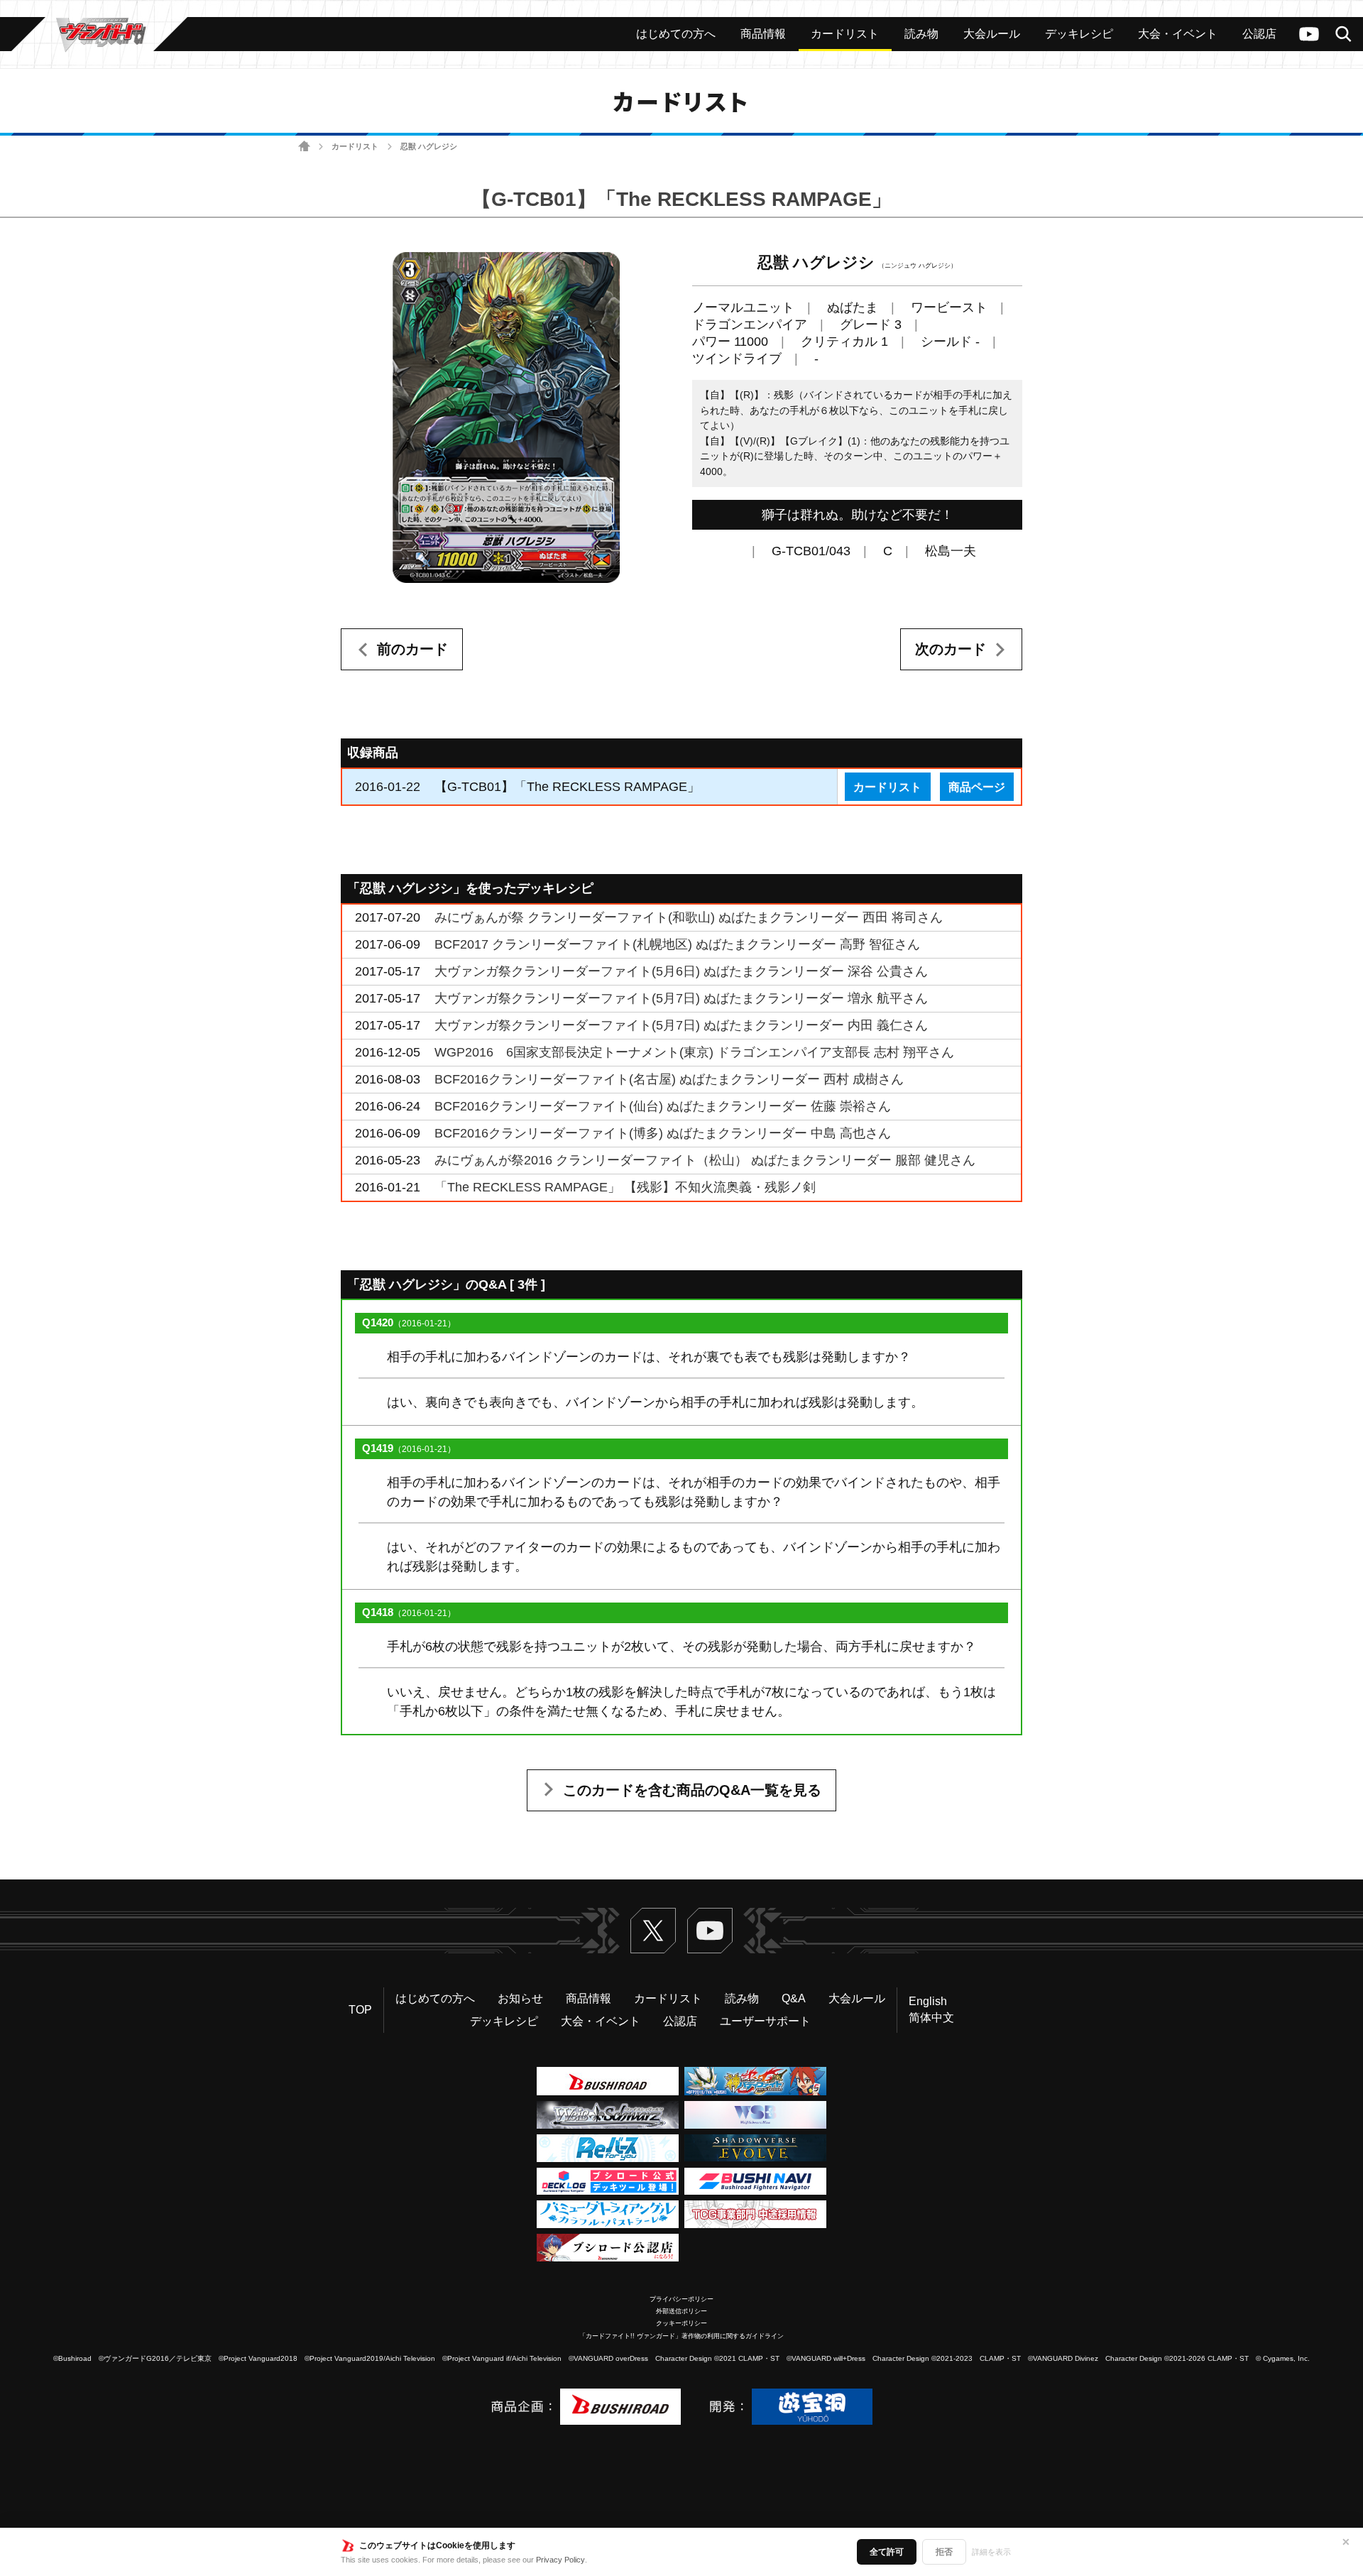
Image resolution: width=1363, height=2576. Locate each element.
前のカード (412, 649)
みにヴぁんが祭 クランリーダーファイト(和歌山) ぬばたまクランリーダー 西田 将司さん (689, 917)
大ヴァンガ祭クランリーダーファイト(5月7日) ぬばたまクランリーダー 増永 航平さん (681, 998)
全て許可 (887, 2552)
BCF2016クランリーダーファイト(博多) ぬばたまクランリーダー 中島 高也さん (663, 1133)
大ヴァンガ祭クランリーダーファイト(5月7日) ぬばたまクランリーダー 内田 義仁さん (681, 1025)
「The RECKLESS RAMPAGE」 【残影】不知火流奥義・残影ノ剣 (625, 1187)
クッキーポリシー (681, 2323)
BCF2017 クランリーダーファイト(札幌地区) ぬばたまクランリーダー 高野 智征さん (677, 944)
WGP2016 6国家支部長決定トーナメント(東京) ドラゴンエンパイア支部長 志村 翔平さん (694, 1052)
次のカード (951, 649)
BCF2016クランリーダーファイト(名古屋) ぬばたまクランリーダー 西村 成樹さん (669, 1079)
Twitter (653, 1931)
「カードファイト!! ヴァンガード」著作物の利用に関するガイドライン (681, 2336)
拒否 (944, 2552)
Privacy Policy (560, 2560)
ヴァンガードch (1309, 34)
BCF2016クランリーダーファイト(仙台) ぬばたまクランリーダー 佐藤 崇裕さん (663, 1106)
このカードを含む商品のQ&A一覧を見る (692, 1790)
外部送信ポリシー (681, 2311)
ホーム (304, 147)
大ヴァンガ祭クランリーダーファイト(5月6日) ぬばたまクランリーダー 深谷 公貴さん (681, 971)
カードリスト (355, 146)
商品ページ (977, 787)
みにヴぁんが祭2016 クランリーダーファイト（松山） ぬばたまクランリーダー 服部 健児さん (705, 1160)
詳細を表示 (991, 2552)
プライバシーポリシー (681, 2299)
